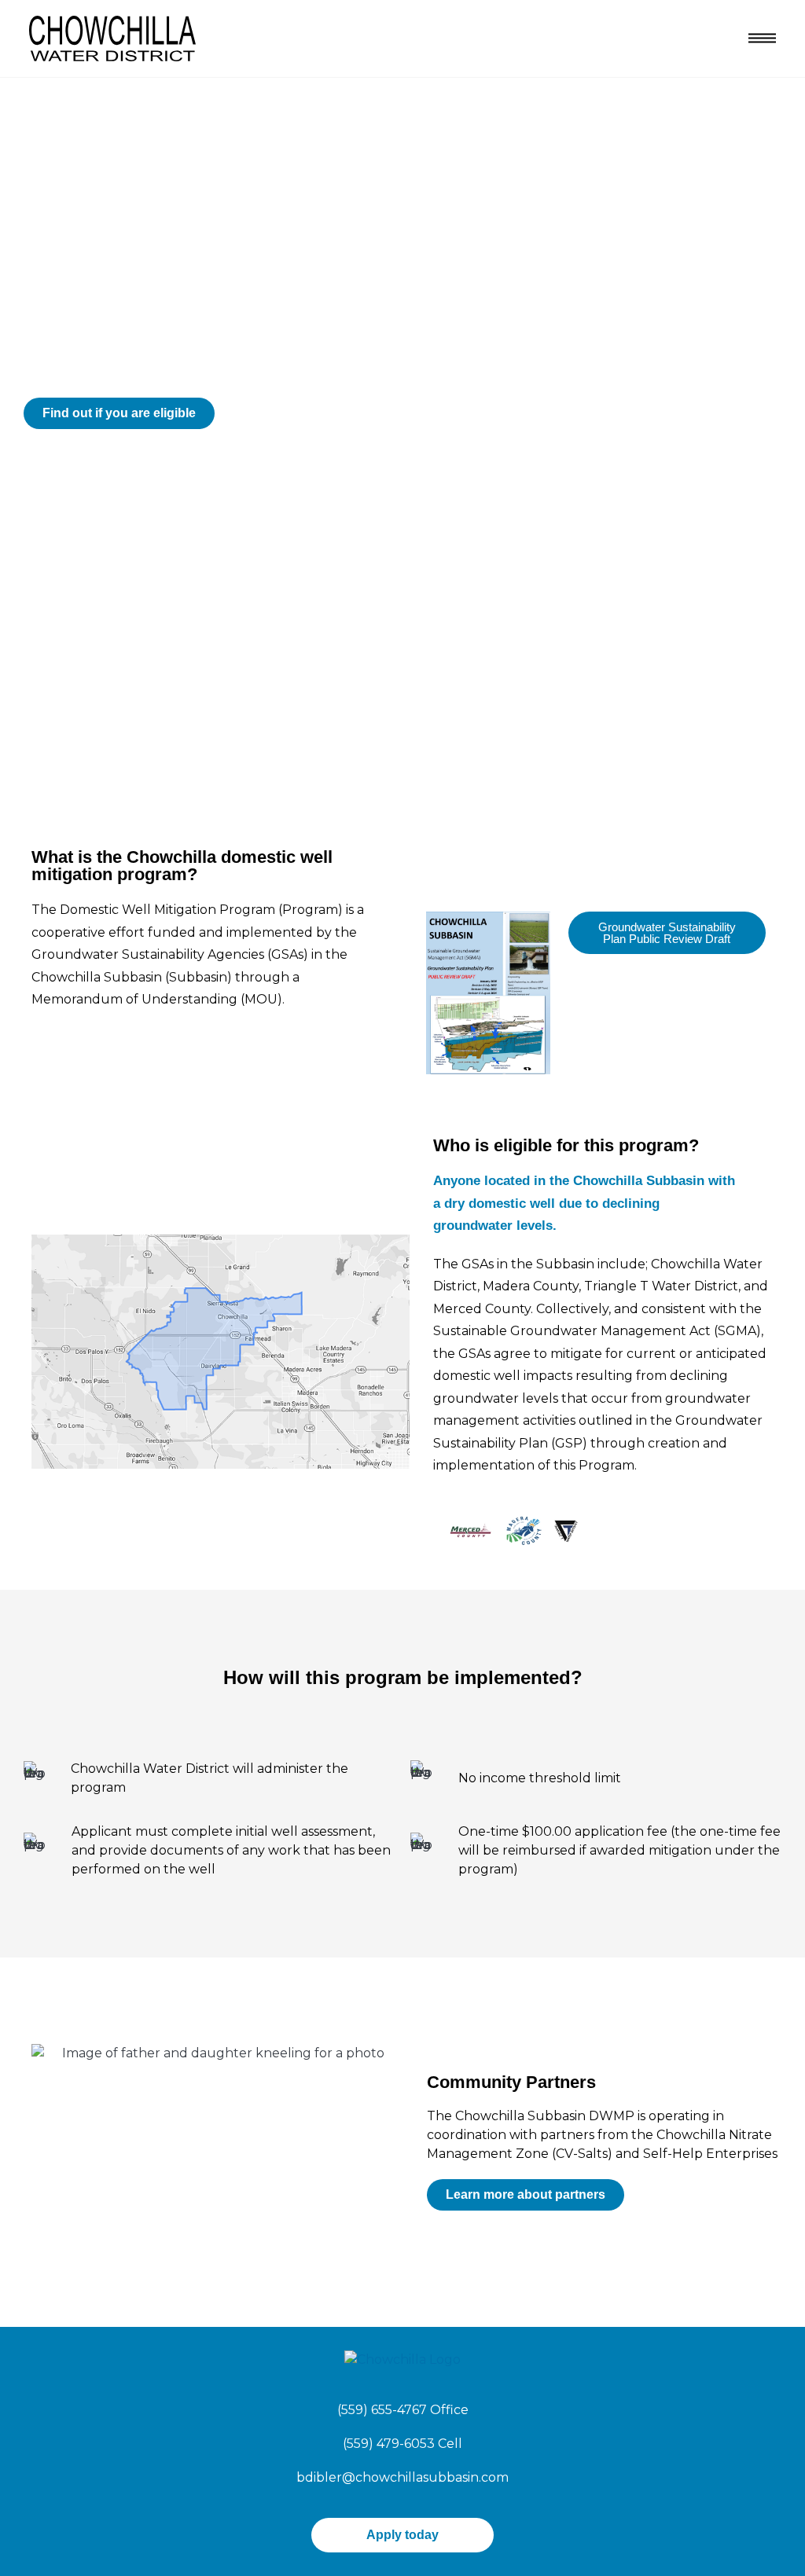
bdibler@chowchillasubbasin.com (402, 2477)
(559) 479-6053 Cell (402, 2444)
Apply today (402, 2535)
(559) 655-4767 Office (403, 2410)
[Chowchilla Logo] (112, 37)
